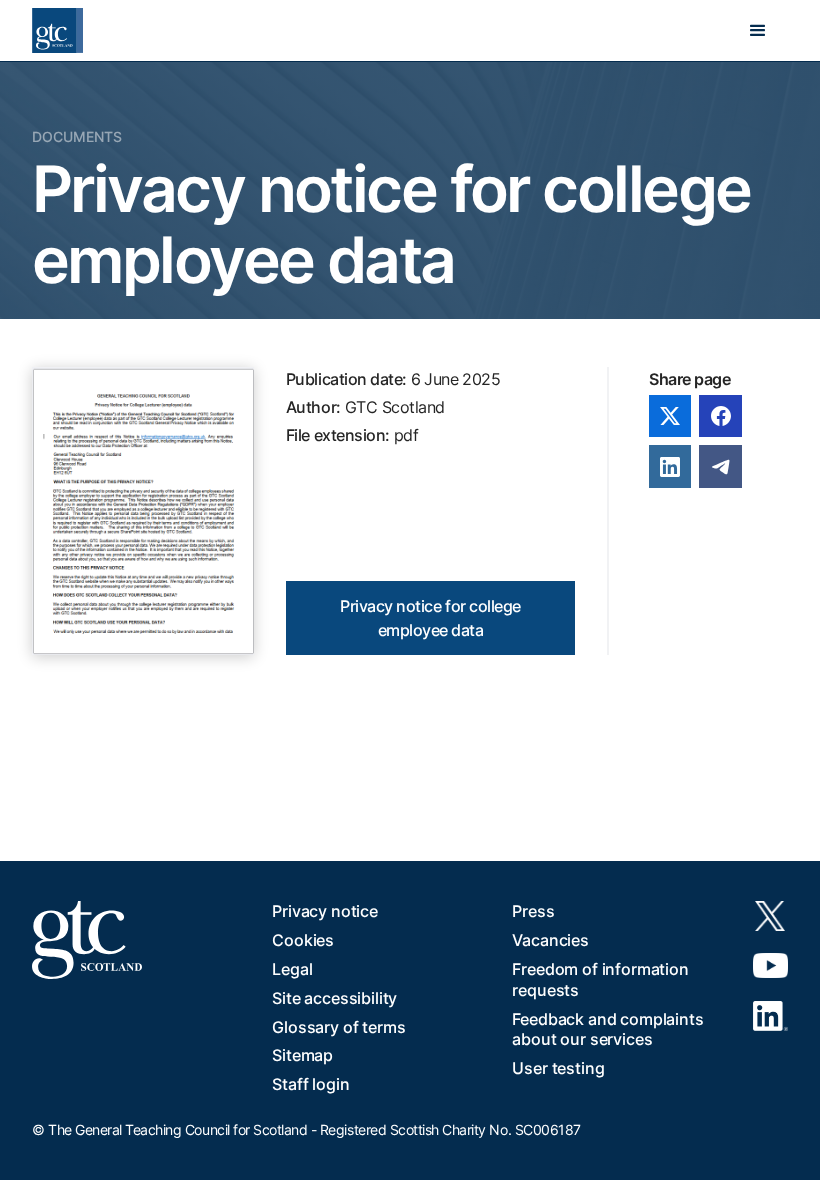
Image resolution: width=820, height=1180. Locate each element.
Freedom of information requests (600, 979)
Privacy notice (325, 911)
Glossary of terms (338, 1027)
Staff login (310, 1084)
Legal (292, 969)
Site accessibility (334, 998)
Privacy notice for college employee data (430, 618)
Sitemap (302, 1055)
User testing (558, 1068)
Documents (77, 136)
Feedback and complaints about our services (607, 1029)
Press (533, 911)
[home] (57, 30)
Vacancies (550, 940)
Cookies (303, 940)
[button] (758, 31)
